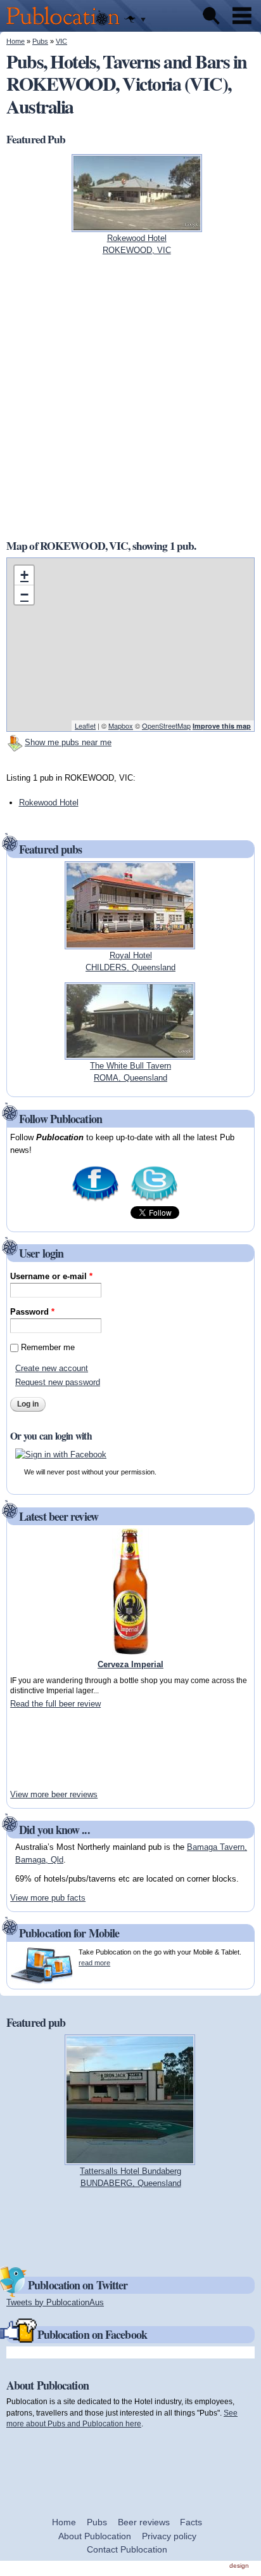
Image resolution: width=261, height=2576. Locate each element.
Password (32, 1312)
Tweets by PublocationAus (55, 2302)
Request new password (58, 1382)
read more (94, 1963)
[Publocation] (66, 26)
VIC (61, 41)
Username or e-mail (51, 1276)
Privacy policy (169, 2536)
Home (16, 41)
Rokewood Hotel (49, 803)
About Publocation (95, 2536)
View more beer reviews (54, 1794)
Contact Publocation (127, 2549)
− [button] (24, 595)
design (239, 2566)
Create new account (52, 1368)
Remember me (48, 1347)
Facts (191, 2522)
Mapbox (121, 725)
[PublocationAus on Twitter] (154, 1200)
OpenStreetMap (166, 725)
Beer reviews (144, 2522)
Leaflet (85, 725)
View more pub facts (48, 1898)
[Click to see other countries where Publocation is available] (135, 20)
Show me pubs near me (68, 742)
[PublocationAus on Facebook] (95, 1200)
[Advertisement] (48, 1749)
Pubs (40, 41)
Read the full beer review (55, 1704)
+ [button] (24, 575)
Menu (242, 16)
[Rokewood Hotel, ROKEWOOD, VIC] (137, 225)
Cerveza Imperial (130, 1664)
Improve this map (222, 726)
